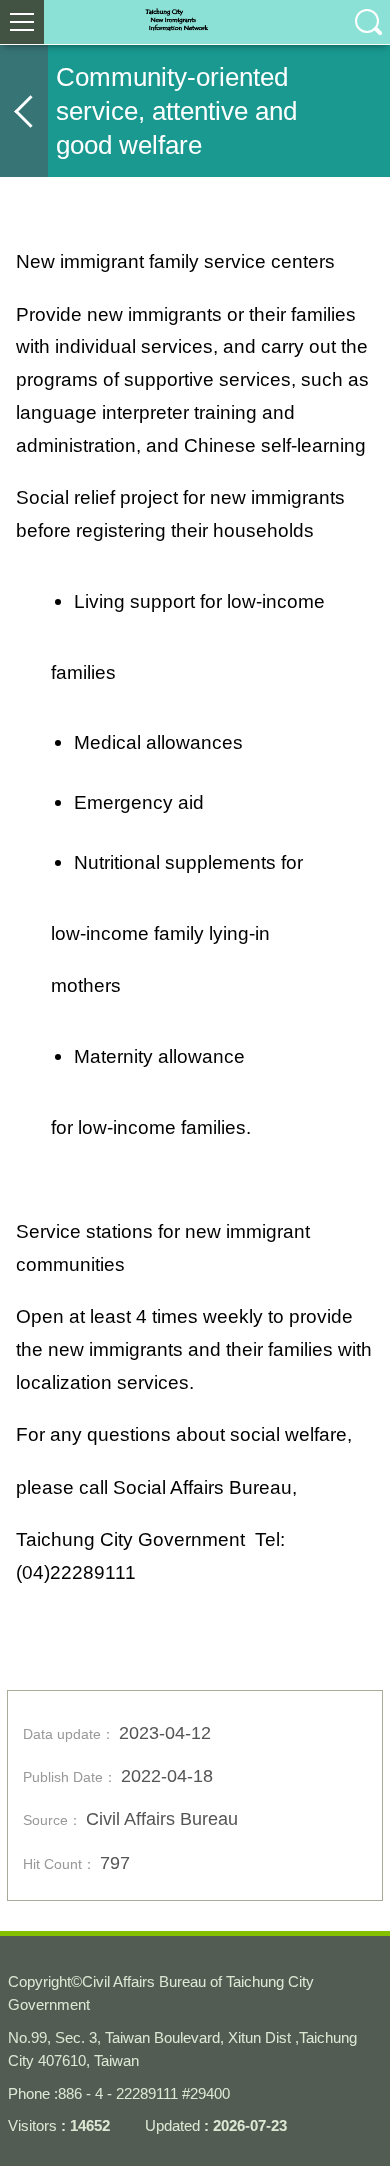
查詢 (368, 22)
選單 (22, 22)
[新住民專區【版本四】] (195, 22)
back (24, 111)
